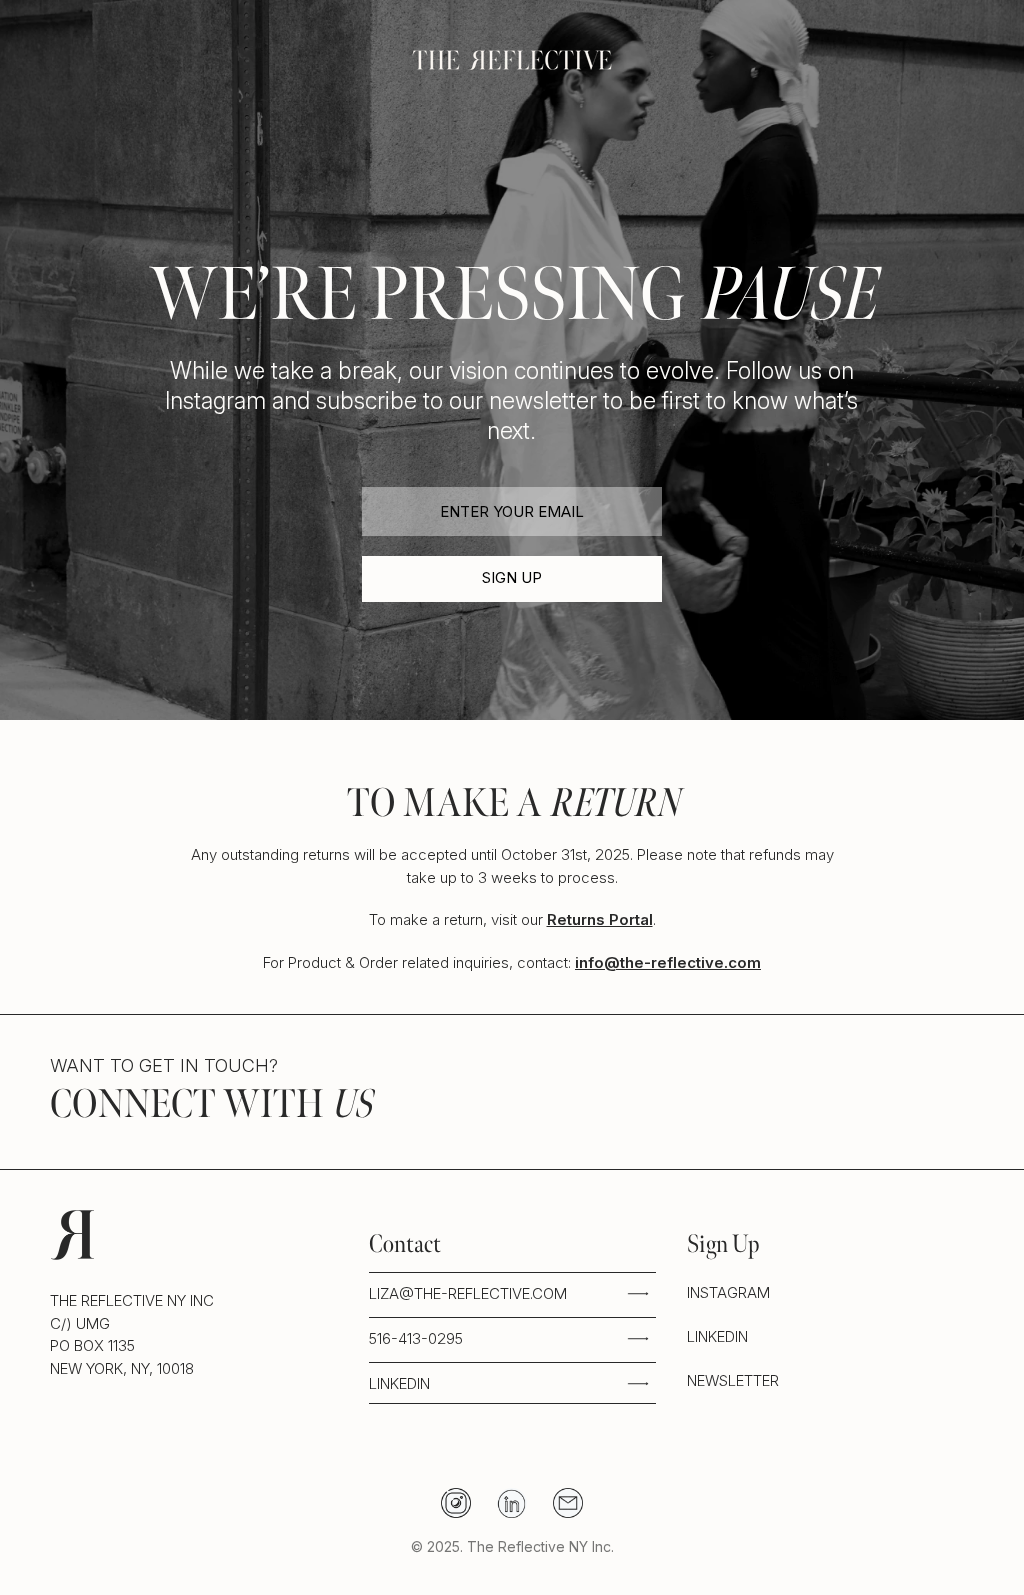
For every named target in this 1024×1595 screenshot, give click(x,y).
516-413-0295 (416, 1338)
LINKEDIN (399, 1383)
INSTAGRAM (728, 1292)
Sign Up (512, 577)
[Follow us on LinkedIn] (512, 1503)
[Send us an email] (568, 1503)
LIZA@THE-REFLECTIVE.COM (468, 1293)
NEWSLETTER (733, 1380)
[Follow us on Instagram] (456, 1503)
